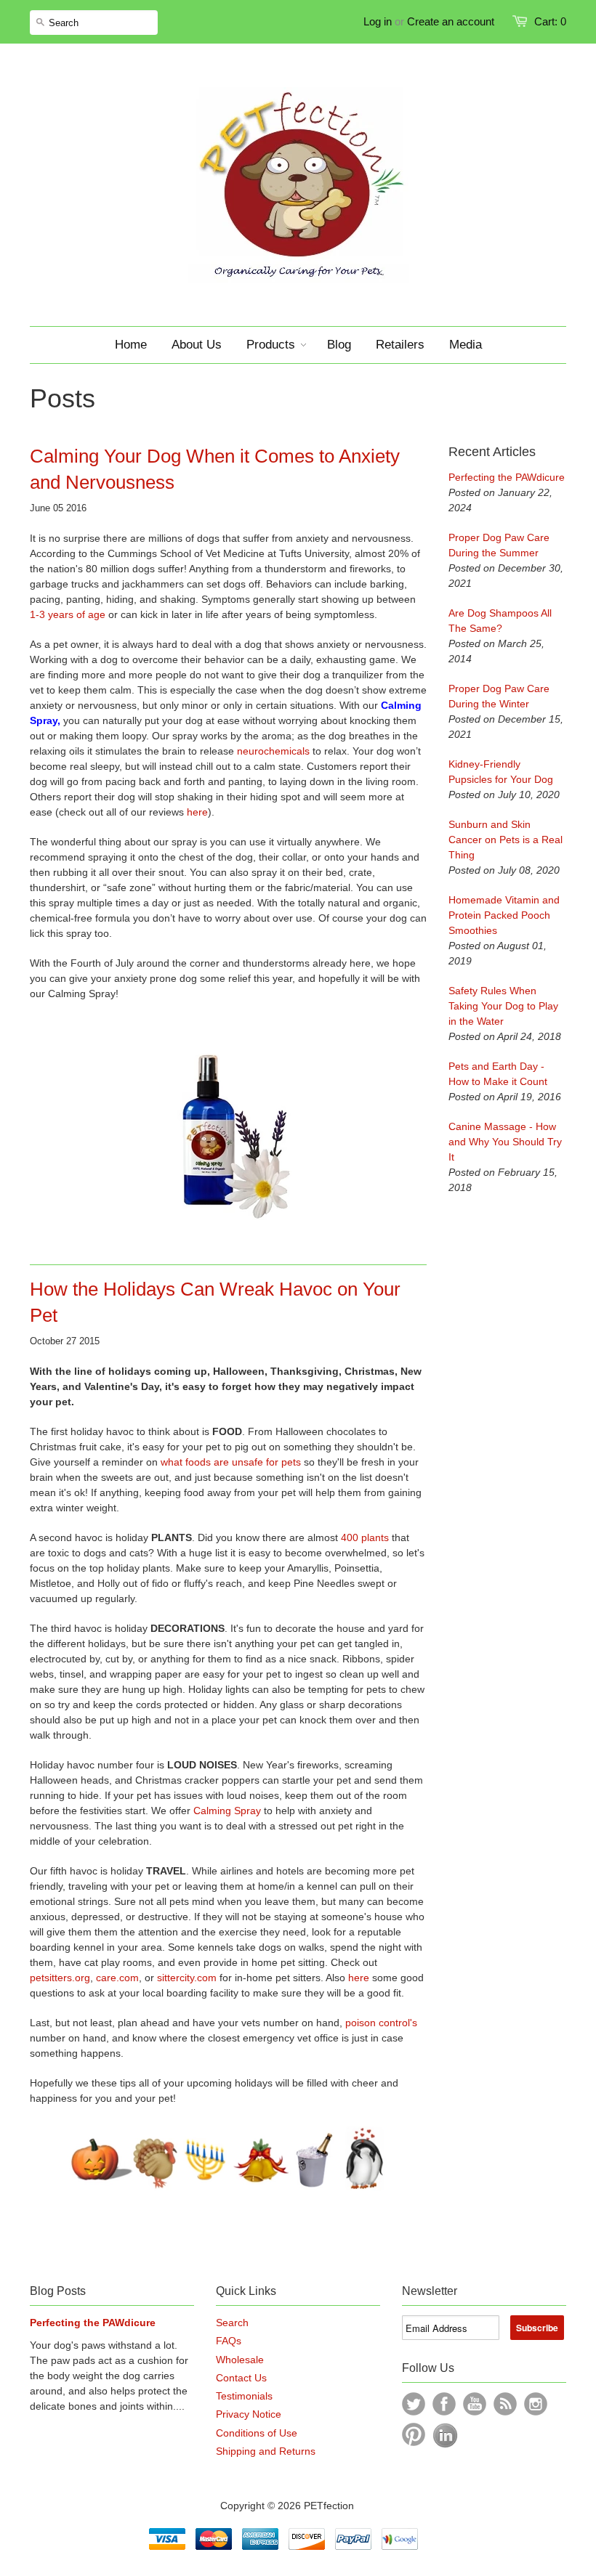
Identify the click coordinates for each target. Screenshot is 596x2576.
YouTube (475, 2404)
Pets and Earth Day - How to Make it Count (498, 1074)
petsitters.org (60, 1978)
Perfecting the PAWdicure (507, 477)
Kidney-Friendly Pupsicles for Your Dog (501, 772)
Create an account (451, 21)
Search (232, 2323)
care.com (117, 1978)
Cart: (550, 21)
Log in (378, 21)
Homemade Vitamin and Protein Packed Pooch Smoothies (504, 915)
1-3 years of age (68, 614)
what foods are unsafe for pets (229, 1462)
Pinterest (414, 2434)
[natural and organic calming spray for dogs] (228, 1133)
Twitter (414, 2404)
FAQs (229, 2341)
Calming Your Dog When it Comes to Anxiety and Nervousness (215, 469)
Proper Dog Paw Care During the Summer (499, 545)
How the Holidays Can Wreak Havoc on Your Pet (215, 1302)
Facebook (444, 2404)
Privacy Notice (249, 2414)
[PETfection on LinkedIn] (445, 2445)
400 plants (365, 1537)
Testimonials (244, 2396)
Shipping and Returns (266, 2451)
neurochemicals (273, 751)
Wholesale (240, 2360)
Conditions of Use (257, 2433)
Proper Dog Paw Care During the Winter (499, 696)
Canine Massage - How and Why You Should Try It (505, 1142)
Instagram (536, 2404)
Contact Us (241, 2378)
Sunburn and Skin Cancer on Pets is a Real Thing (506, 840)
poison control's (381, 2023)
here (197, 812)
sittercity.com (187, 1978)
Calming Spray (227, 1811)
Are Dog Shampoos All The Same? (500, 621)
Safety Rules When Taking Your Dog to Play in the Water (503, 1006)
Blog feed (505, 2404)
